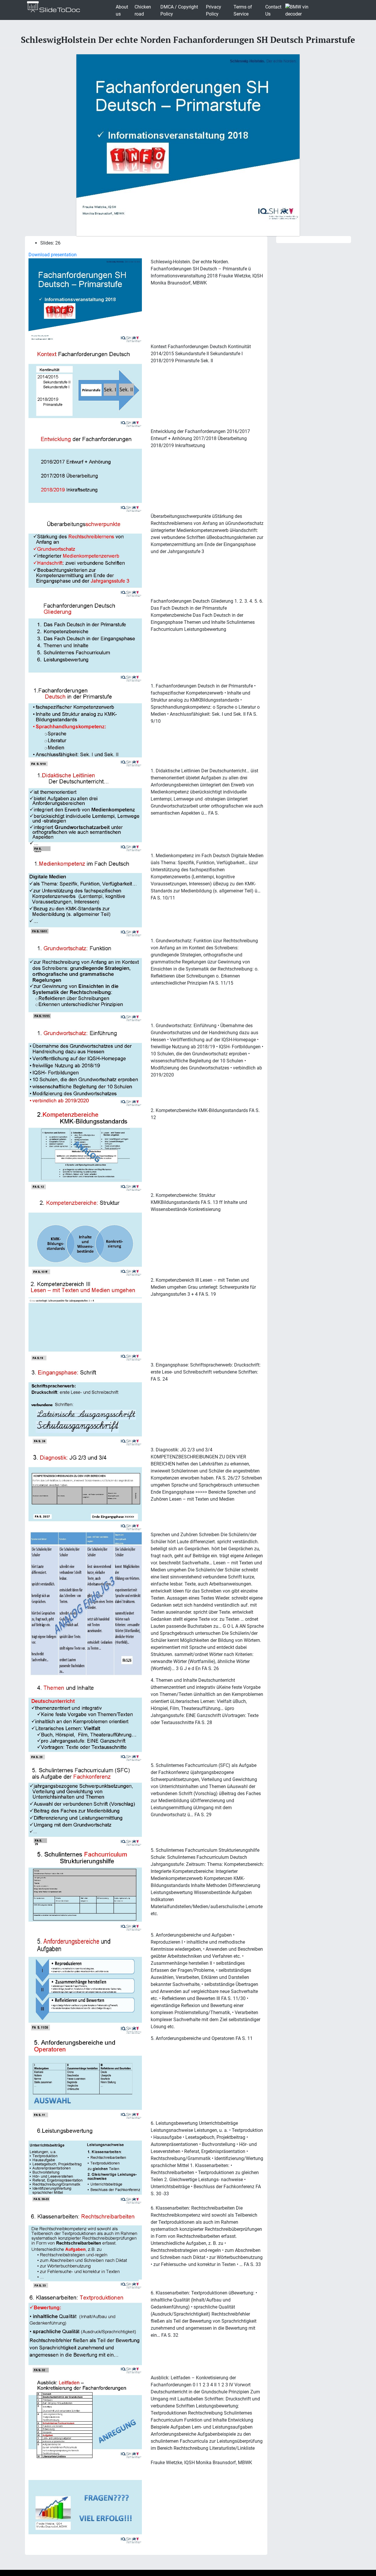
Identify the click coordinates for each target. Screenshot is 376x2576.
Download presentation (53, 255)
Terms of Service (243, 10)
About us (122, 10)
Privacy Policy (214, 10)
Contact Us (273, 10)
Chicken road (143, 10)
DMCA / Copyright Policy (179, 10)
